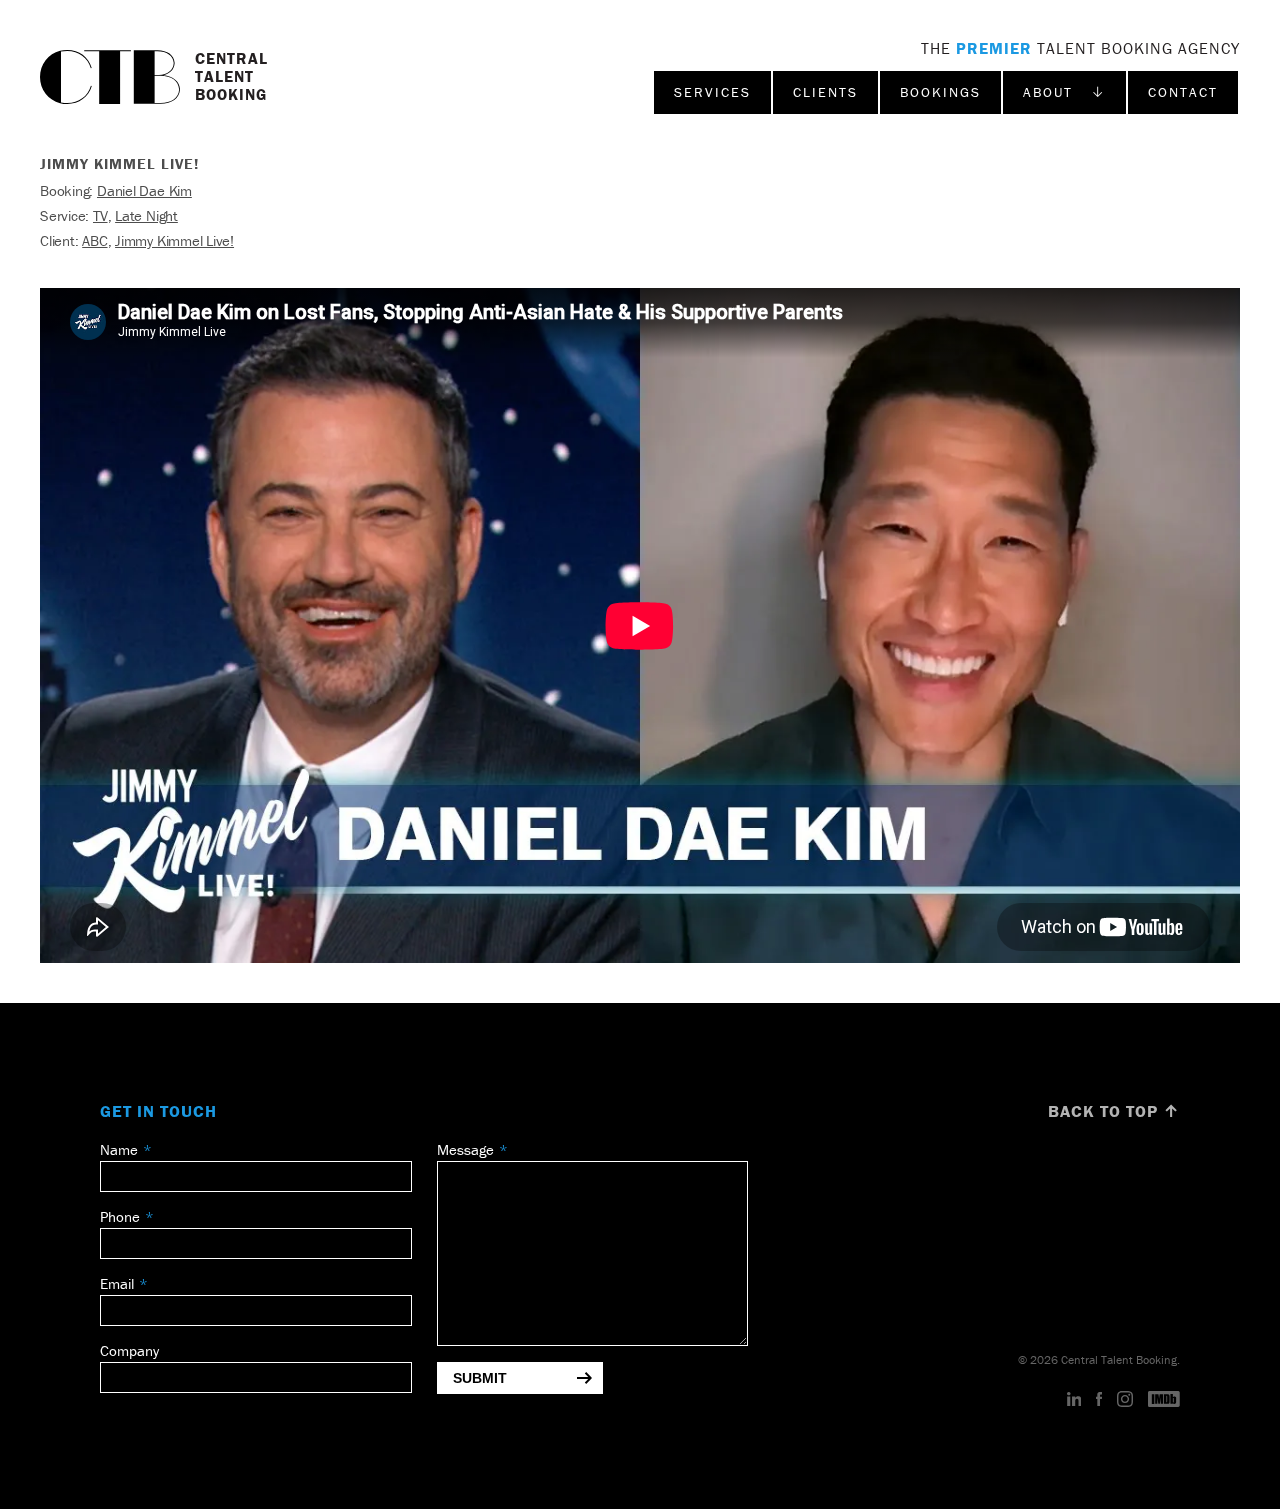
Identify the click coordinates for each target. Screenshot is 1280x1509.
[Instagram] (1125, 1400)
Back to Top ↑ (1114, 1111)
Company (129, 1350)
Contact (1183, 92)
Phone (120, 1216)
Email (117, 1283)
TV (100, 215)
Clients (825, 92)
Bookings (940, 92)
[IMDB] (1164, 1400)
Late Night (146, 215)
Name (119, 1149)
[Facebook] (1099, 1400)
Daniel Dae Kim (144, 190)
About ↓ (1064, 92)
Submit (480, 1378)
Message (465, 1149)
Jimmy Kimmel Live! (174, 240)
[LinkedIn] (1074, 1400)
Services (712, 92)
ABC (94, 240)
